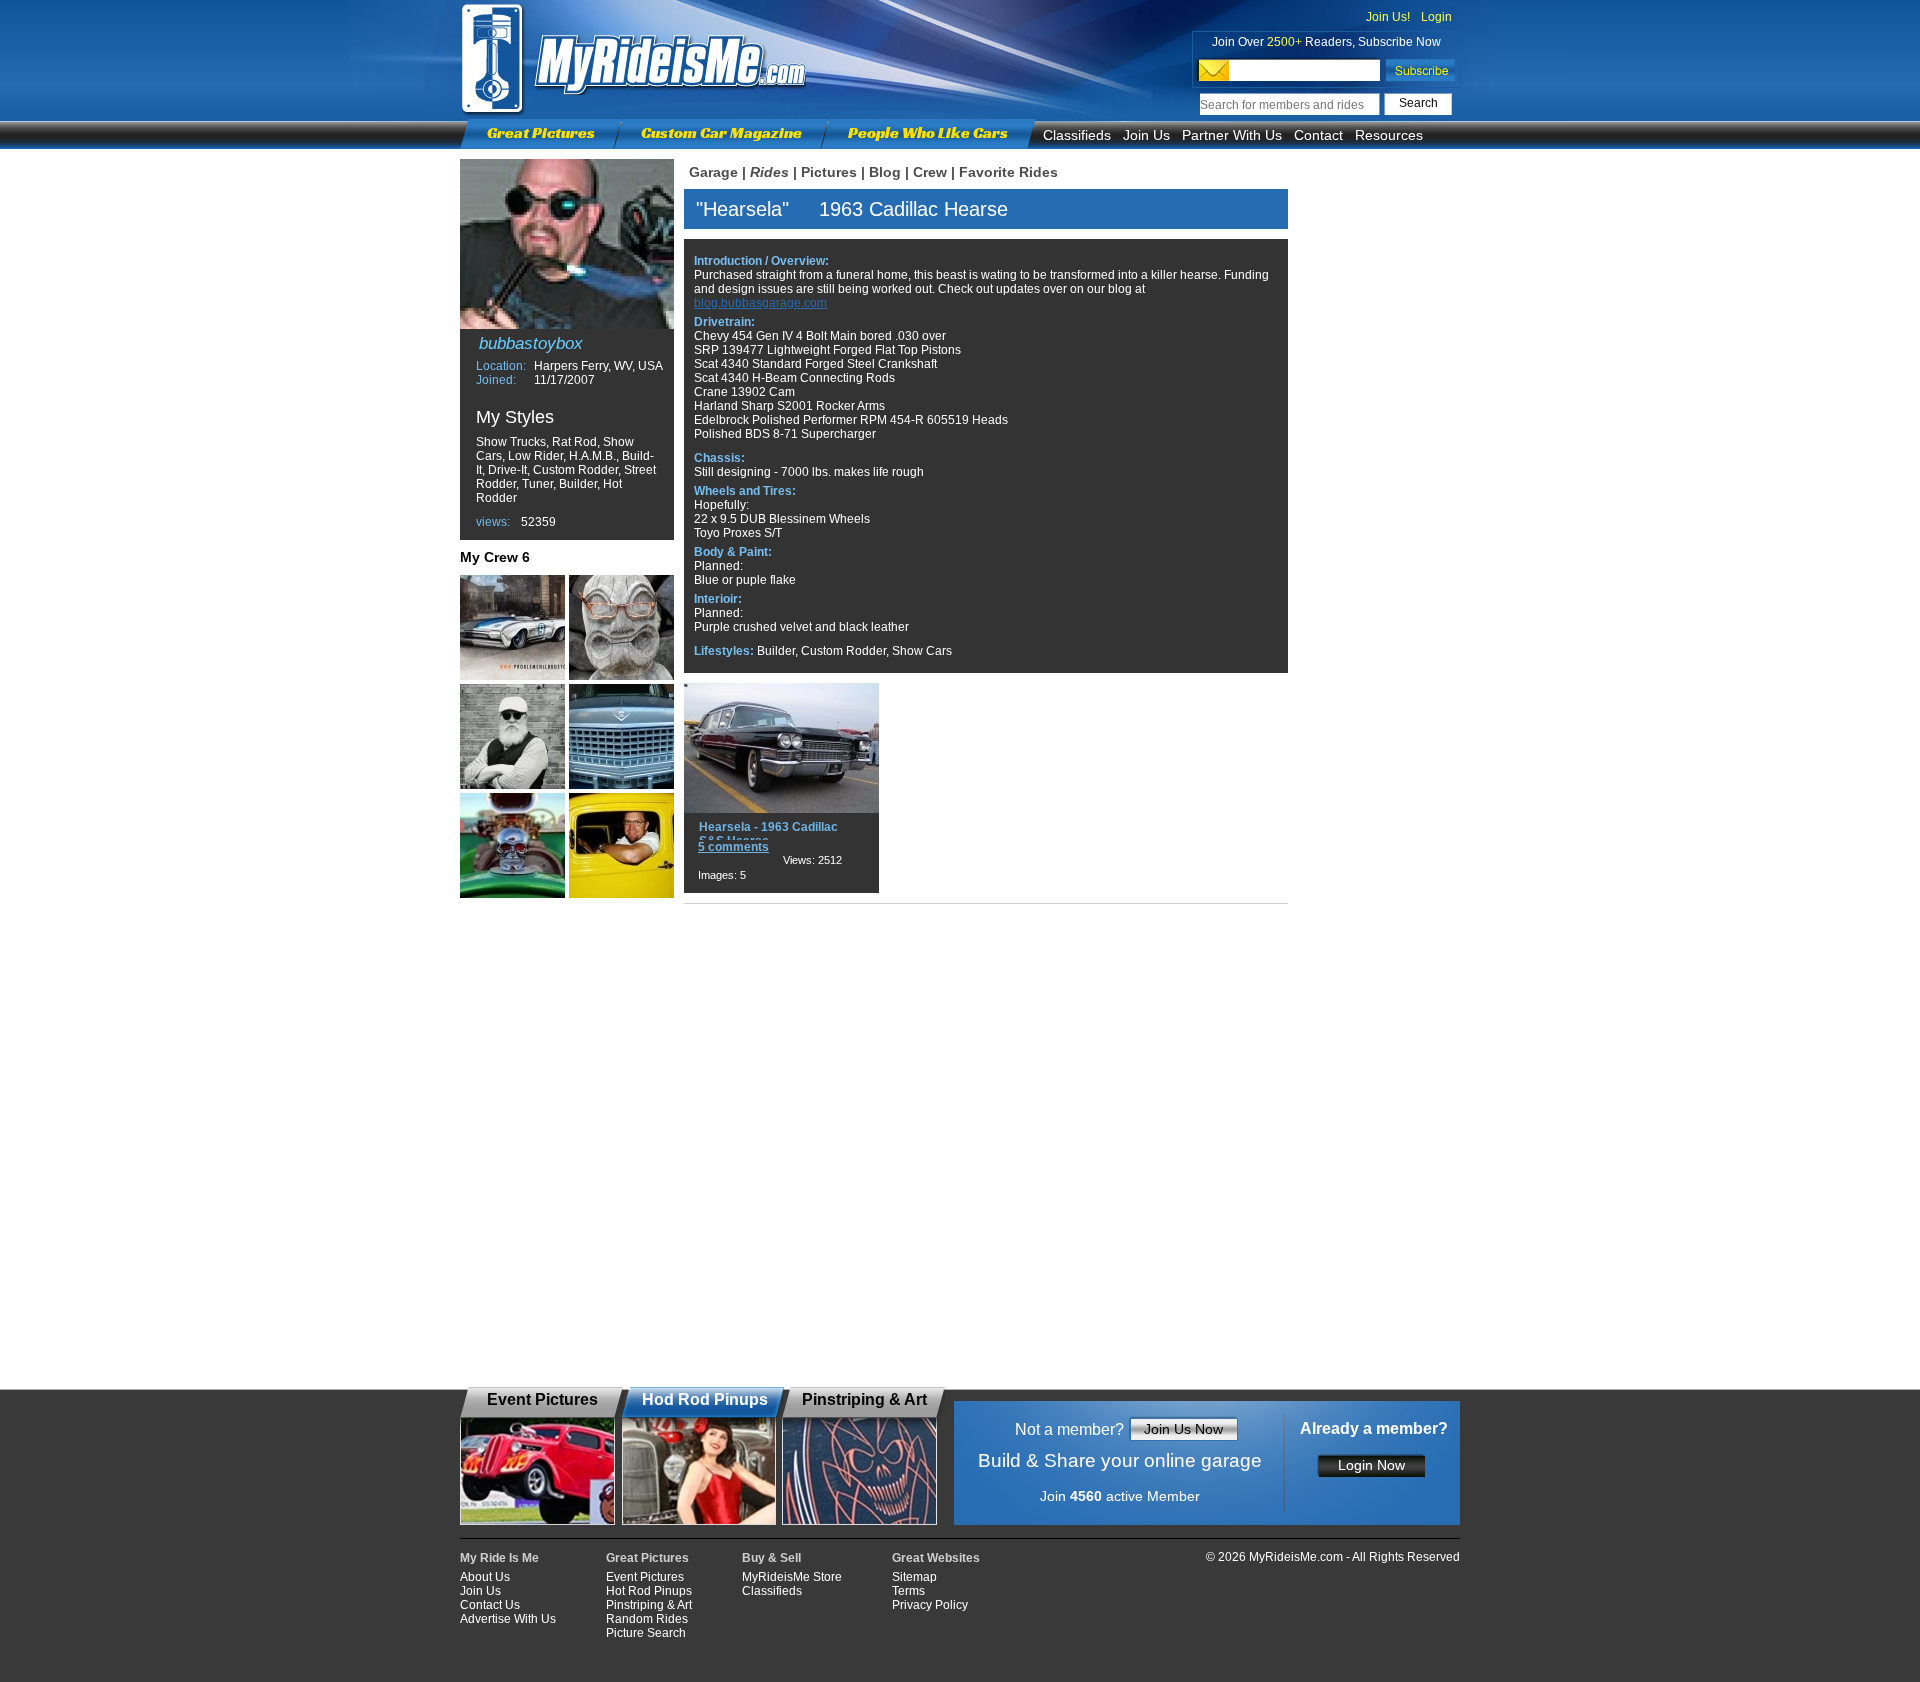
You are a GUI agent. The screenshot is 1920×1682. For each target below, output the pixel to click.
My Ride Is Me (499, 1558)
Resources (1389, 135)
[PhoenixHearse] (621, 736)
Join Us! (1388, 17)
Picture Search (646, 1633)
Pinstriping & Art (649, 1605)
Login (1436, 17)
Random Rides (647, 1619)
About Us (485, 1577)
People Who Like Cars (928, 132)
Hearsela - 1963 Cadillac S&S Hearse (768, 834)
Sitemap (914, 1577)
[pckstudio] (512, 627)
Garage (713, 172)
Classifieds (1077, 135)
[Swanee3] (512, 845)
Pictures (829, 172)
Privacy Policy (930, 1605)
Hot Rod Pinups (649, 1591)
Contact (1318, 135)
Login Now (1371, 1465)
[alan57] (512, 736)
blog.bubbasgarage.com (760, 303)
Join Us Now (1183, 1429)
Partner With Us (1232, 135)
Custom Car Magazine (721, 132)
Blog (885, 172)
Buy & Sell (771, 1558)
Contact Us (490, 1605)
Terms (908, 1591)
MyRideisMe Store (792, 1577)
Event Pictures (645, 1577)
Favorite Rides (1008, 172)
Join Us (1146, 135)
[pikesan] (621, 845)
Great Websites (936, 1558)
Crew (930, 172)
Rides (769, 172)
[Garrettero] (621, 627)
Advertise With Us (508, 1619)
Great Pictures (541, 132)
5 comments (733, 847)
